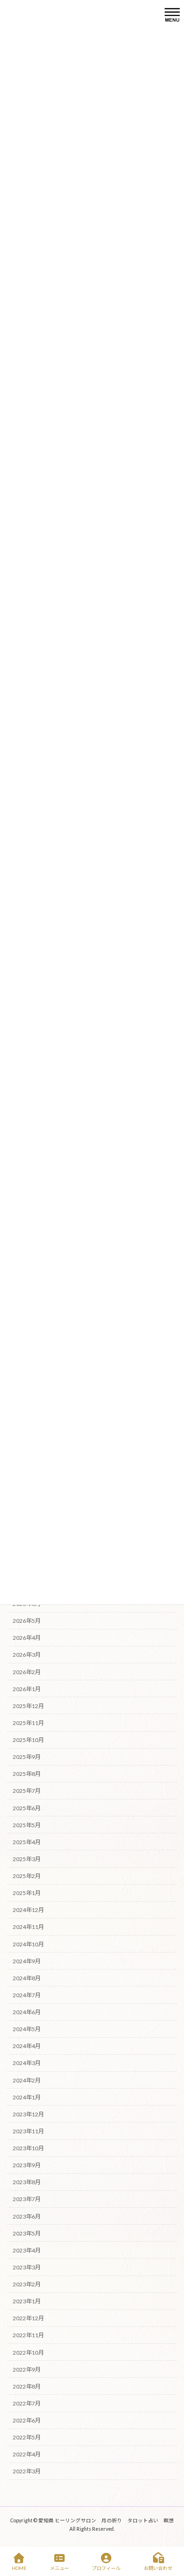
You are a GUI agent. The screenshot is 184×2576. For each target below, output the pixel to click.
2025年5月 (27, 1825)
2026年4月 (27, 1638)
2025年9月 (27, 1757)
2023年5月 (27, 2233)
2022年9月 (27, 2369)
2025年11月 (28, 1723)
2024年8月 (27, 1978)
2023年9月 (27, 2165)
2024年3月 (27, 2063)
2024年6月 (27, 2012)
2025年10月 (28, 1740)
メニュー (59, 2568)
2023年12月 (28, 2114)
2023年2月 (27, 2284)
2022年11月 (28, 2335)
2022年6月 (27, 2420)
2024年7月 (27, 1995)
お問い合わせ (158, 2568)
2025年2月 (27, 1876)
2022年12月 (28, 2318)
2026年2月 (27, 1672)
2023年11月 (28, 2131)
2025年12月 (28, 1705)
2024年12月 (28, 1910)
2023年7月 (27, 2199)
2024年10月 (28, 1944)
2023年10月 (28, 2148)
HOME (19, 2568)
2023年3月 (27, 2267)
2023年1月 (27, 2301)
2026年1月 (27, 1689)
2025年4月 (27, 1842)
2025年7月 (27, 1791)
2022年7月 (27, 2403)
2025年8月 (27, 1774)
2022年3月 (27, 2471)
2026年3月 (27, 1655)
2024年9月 (27, 1961)
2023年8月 (27, 2182)
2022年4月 (27, 2454)
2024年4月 (27, 2046)
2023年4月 (27, 2250)
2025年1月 (27, 1893)
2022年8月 (27, 2386)
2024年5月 (27, 2029)
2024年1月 (27, 2097)
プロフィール (106, 2568)
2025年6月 (27, 1808)
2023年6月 (27, 2216)
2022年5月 (27, 2437)
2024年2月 (27, 2080)
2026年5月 (27, 1621)
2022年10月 (28, 2352)
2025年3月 (27, 1859)
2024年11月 (28, 1927)
